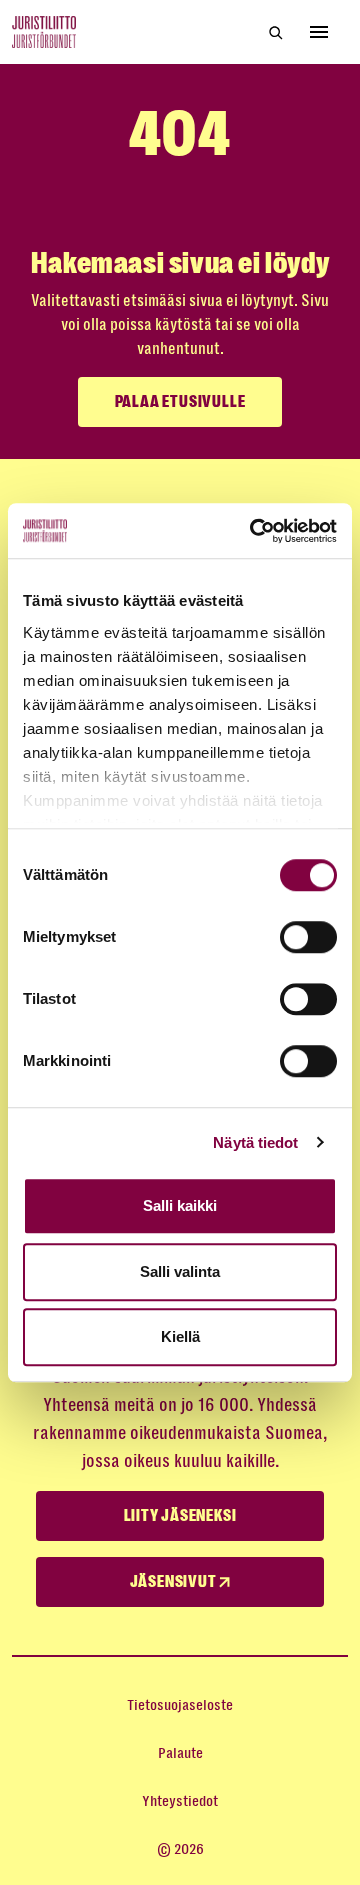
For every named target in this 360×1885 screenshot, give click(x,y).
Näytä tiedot (255, 1142)
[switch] (308, 937)
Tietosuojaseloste (180, 1705)
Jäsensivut (175, 1582)
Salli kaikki (180, 1205)
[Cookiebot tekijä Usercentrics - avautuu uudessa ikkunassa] (254, 531)
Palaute (180, 1753)
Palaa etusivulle (180, 402)
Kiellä (180, 1336)
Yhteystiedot (180, 1801)
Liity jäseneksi (180, 1516)
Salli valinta (180, 1271)
